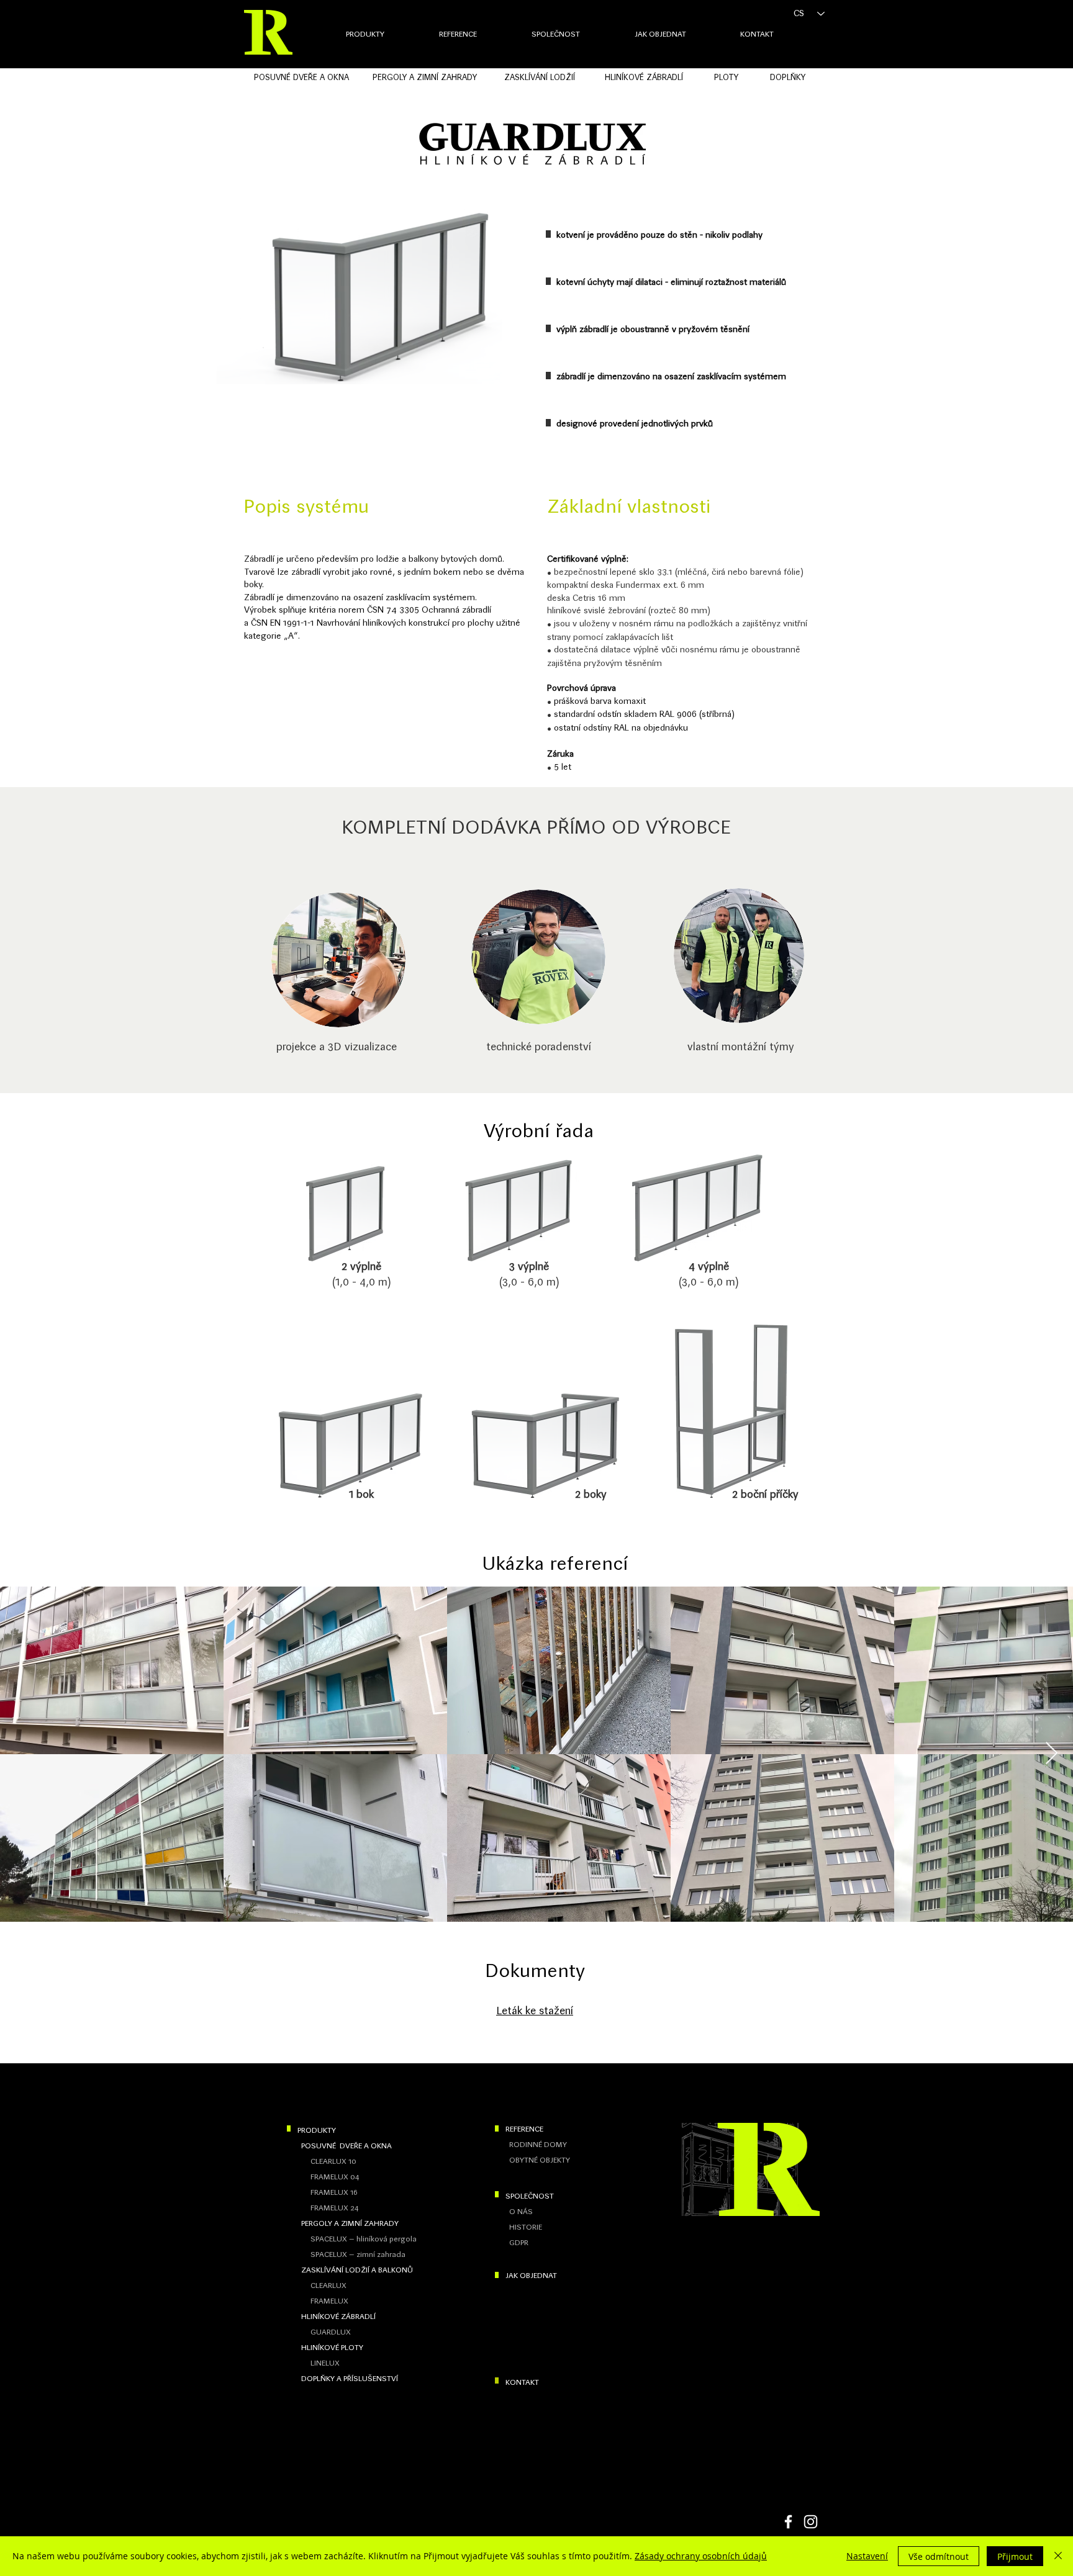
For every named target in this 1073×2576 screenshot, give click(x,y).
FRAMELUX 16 (334, 2192)
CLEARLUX (327, 2286)
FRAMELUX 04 (335, 2177)
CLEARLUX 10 (332, 2161)
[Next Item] (1052, 1754)
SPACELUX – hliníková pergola (362, 2239)
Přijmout (1015, 2556)
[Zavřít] (1058, 2556)
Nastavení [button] (867, 2556)
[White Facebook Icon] (788, 2522)
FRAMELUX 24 (334, 2208)
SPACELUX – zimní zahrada (356, 2254)
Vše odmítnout (939, 2556)
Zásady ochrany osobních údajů (701, 2556)
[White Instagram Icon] (811, 2522)
